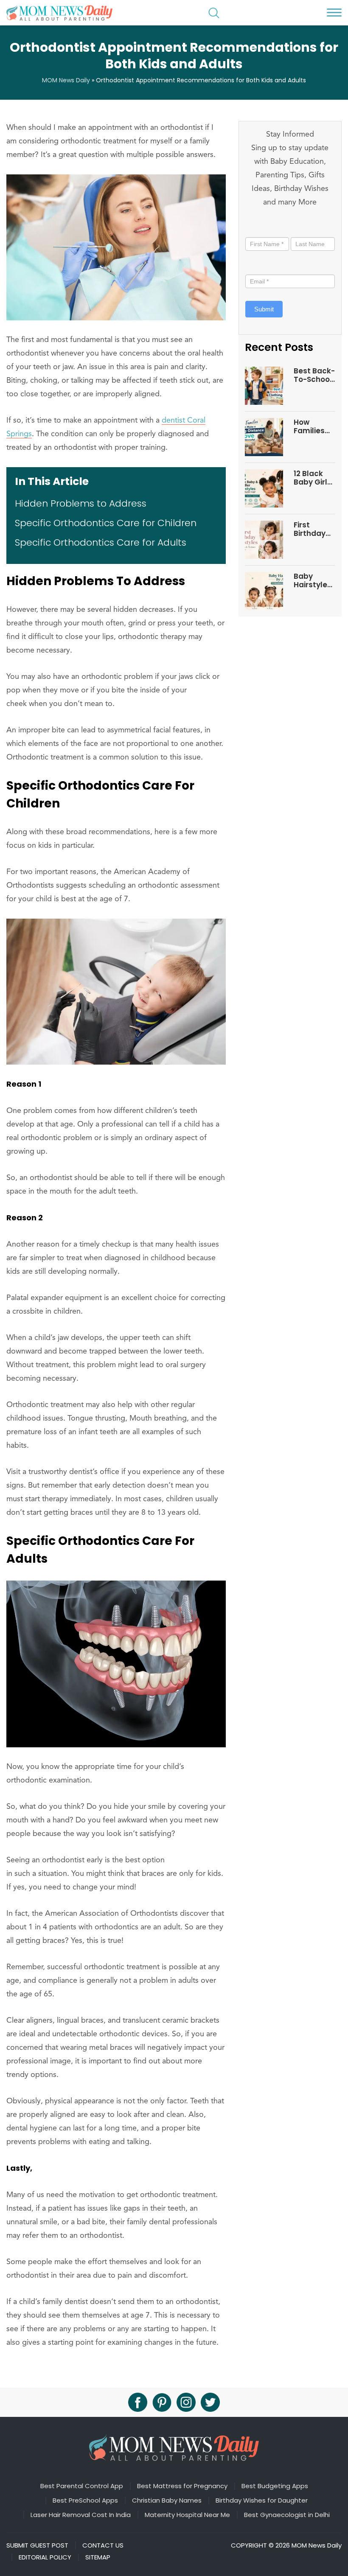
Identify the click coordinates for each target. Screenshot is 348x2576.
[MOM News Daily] (59, 13)
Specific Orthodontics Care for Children (106, 523)
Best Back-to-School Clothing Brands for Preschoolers (314, 375)
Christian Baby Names (167, 2500)
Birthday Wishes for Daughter (262, 2500)
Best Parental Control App (82, 2486)
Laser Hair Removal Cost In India (81, 2515)
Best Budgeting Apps (275, 2486)
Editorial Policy (45, 2557)
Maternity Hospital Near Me (187, 2515)
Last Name (306, 228)
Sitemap (98, 2557)
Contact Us (103, 2545)
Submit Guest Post (37, 2545)
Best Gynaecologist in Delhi (287, 2515)
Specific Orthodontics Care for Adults (101, 542)
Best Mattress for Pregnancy (182, 2486)
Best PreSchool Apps (85, 2500)
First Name (263, 228)
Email (255, 266)
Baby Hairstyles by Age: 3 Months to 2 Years (313, 581)
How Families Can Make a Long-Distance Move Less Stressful (313, 427)
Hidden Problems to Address (81, 503)
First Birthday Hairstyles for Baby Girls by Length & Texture (313, 529)
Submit (264, 309)
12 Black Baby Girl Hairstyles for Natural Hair (314, 478)
